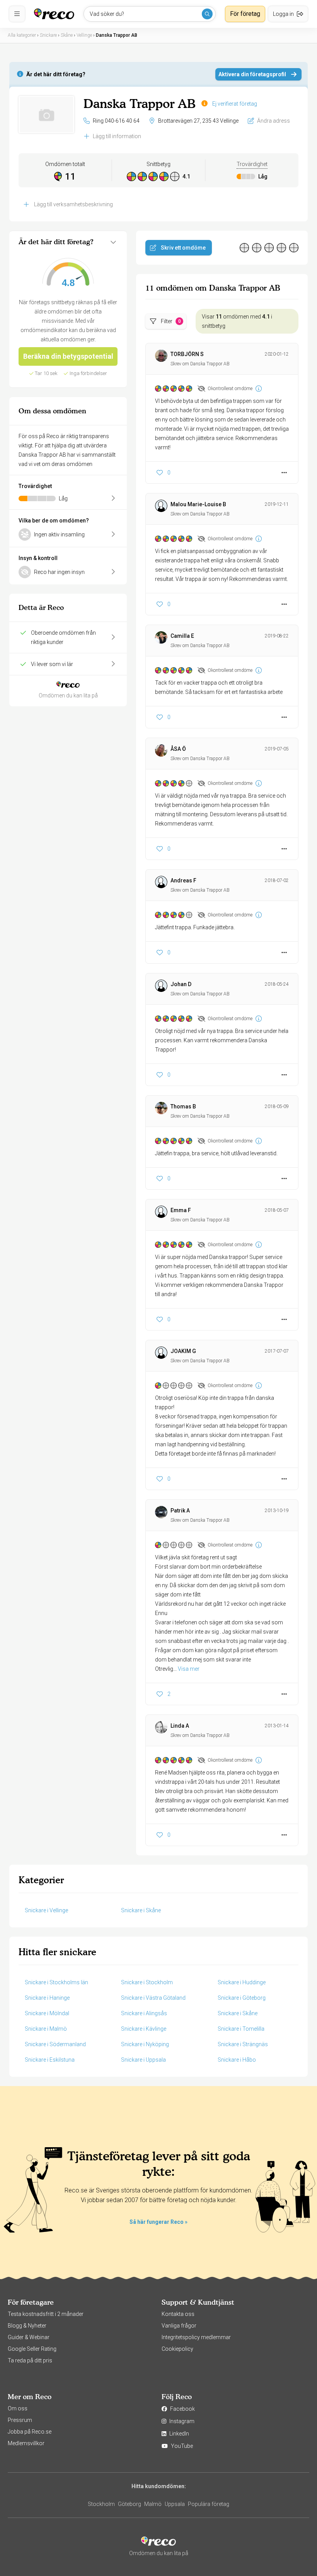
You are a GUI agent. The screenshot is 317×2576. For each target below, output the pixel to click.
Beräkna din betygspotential (68, 356)
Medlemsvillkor (26, 2443)
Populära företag (209, 2504)
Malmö (153, 2504)
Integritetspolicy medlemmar (196, 2337)
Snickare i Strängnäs (243, 2044)
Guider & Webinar (29, 2337)
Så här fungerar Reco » (158, 2222)
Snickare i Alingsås (144, 2013)
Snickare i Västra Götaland (153, 1998)
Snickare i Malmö (46, 2029)
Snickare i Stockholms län (56, 1982)
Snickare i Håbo (237, 2060)
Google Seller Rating (32, 2349)
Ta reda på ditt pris (30, 2360)
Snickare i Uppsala (143, 2060)
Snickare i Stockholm (147, 1982)
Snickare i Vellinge (46, 1910)
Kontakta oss (178, 2314)
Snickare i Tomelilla (241, 2029)
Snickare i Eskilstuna (50, 2060)
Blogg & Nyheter (27, 2326)
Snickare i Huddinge (242, 1982)
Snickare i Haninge (47, 1998)
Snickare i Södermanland (55, 2044)
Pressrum (20, 2420)
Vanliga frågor (179, 2326)
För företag (245, 14)
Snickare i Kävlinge (144, 2029)
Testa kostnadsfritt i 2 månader (46, 2314)
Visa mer (189, 1669)
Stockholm (101, 2504)
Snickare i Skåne (141, 1910)
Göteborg (130, 2504)
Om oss (18, 2408)
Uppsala (175, 2504)
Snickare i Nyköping (145, 2044)
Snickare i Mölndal (47, 2013)
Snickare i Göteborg (242, 1998)
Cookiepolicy (177, 2349)
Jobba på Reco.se (30, 2432)
